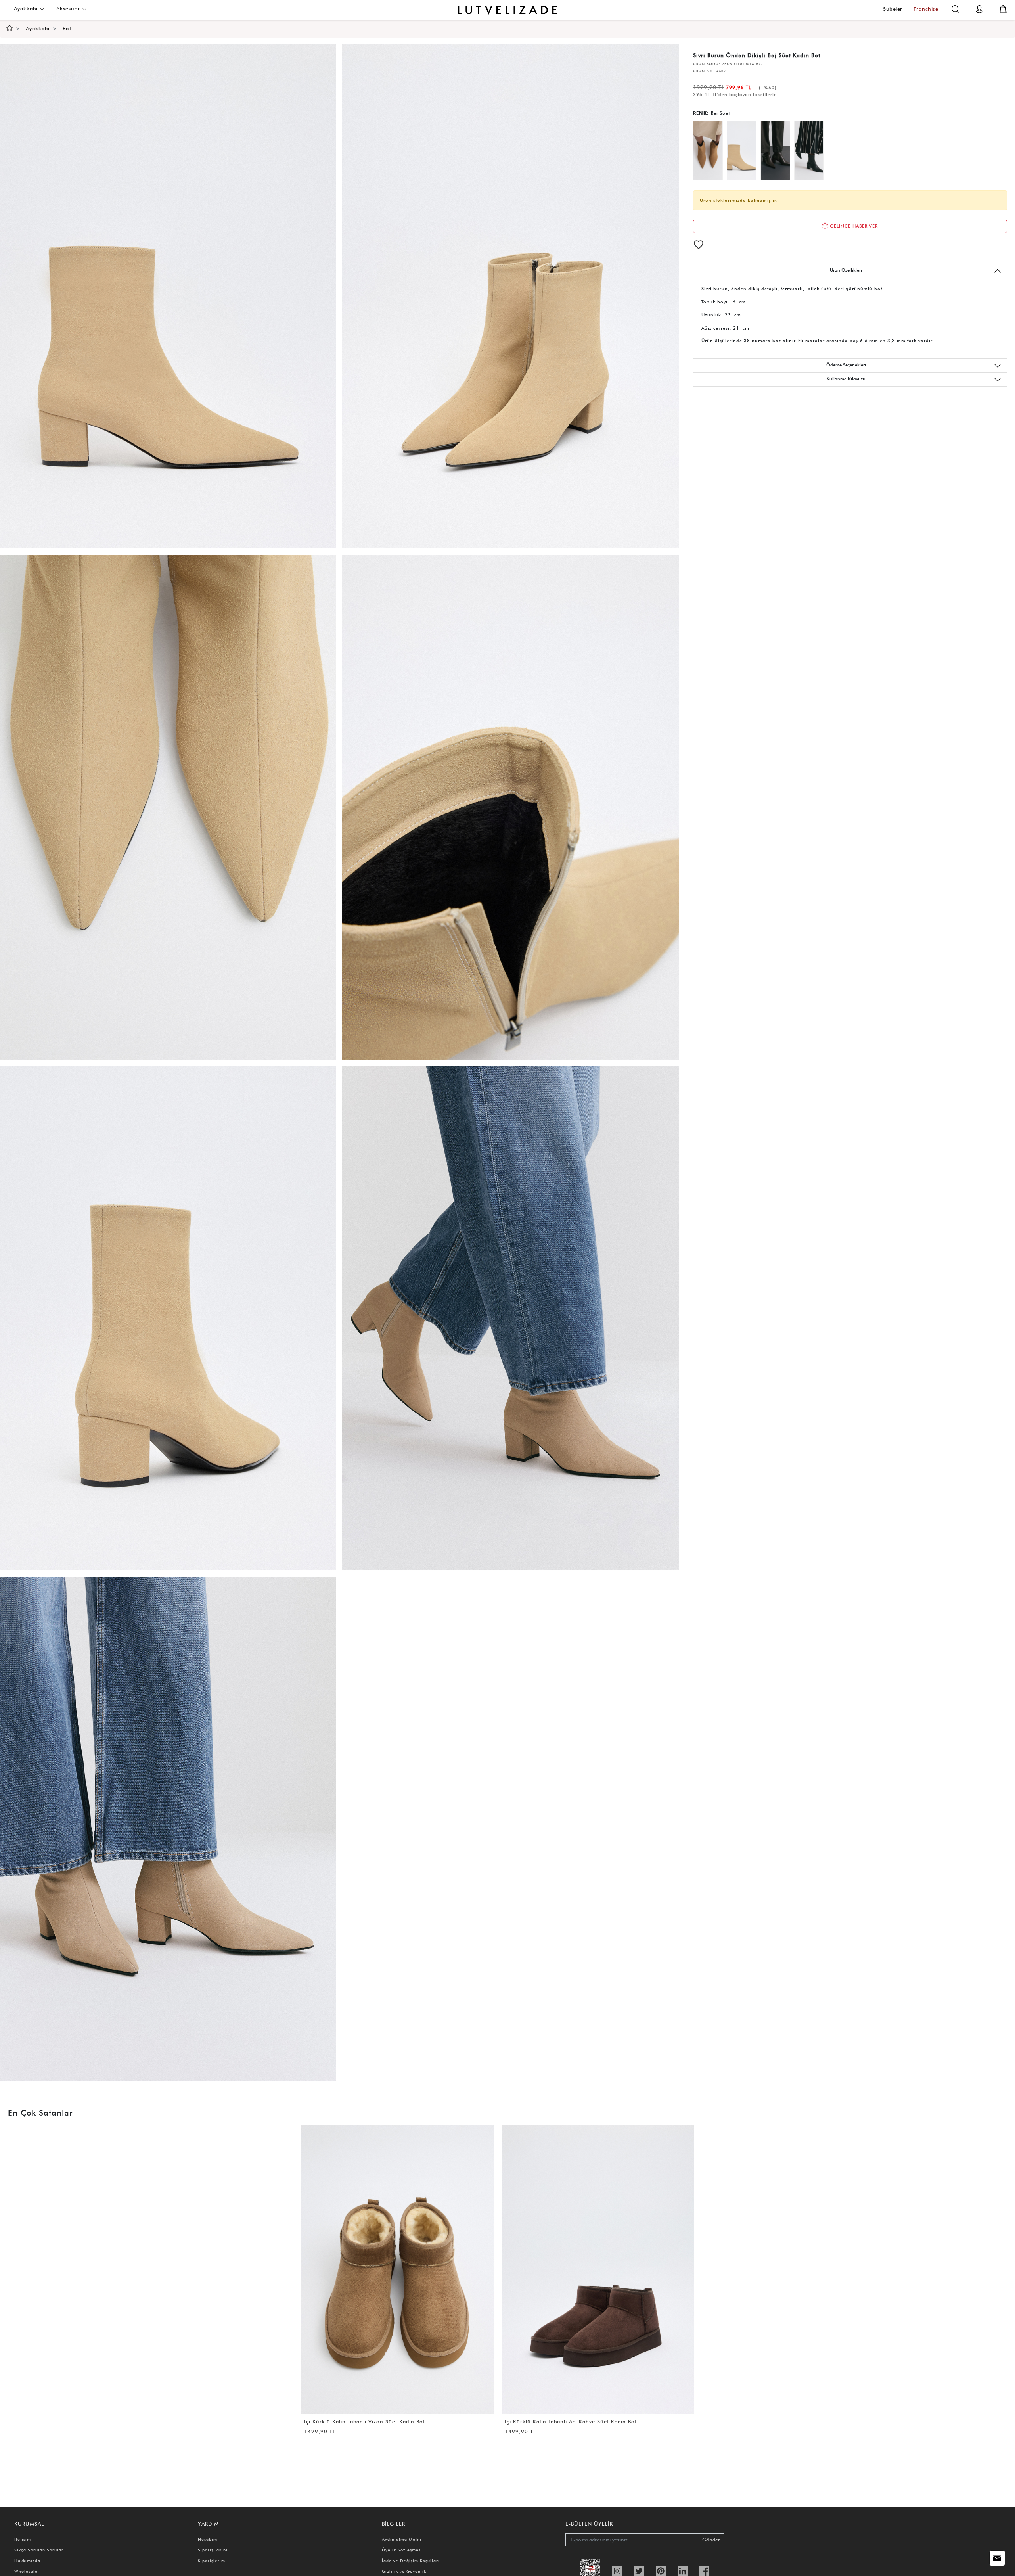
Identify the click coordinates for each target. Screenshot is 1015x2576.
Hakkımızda (27, 2561)
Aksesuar (69, 9)
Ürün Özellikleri (846, 270)
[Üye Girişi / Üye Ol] (979, 9)
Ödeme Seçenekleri (846, 365)
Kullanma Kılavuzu (846, 379)
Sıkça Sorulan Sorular (39, 2550)
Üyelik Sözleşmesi (402, 2550)
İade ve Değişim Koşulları (411, 2561)
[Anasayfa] (10, 28)
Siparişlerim (212, 2561)
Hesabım (208, 2539)
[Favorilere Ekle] (699, 245)
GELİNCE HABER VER (853, 226)
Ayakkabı (27, 9)
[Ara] (956, 9)
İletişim (23, 2539)
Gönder (711, 2540)
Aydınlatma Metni (402, 2539)
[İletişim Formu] (997, 2558)
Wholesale (26, 2571)
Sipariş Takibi (213, 2550)
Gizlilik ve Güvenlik (404, 2571)
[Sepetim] (1003, 9)
